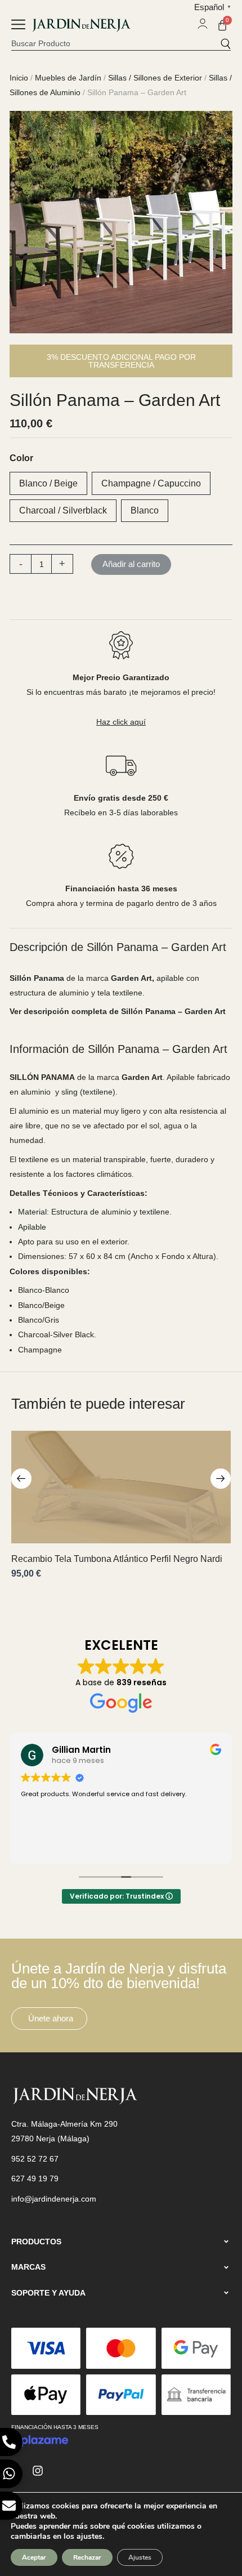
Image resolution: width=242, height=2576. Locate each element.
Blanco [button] (145, 510)
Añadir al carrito (131, 564)
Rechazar (87, 2557)
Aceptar (34, 2557)
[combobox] (116, 43)
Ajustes (140, 2557)
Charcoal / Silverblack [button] (63, 510)
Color (21, 458)
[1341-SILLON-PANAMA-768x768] (121, 222)
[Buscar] (225, 43)
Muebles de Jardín (68, 78)
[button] (18, 26)
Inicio (19, 78)
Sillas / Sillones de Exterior (155, 78)
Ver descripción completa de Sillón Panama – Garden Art (118, 1011)
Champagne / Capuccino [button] (151, 483)
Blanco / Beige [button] (48, 483)
